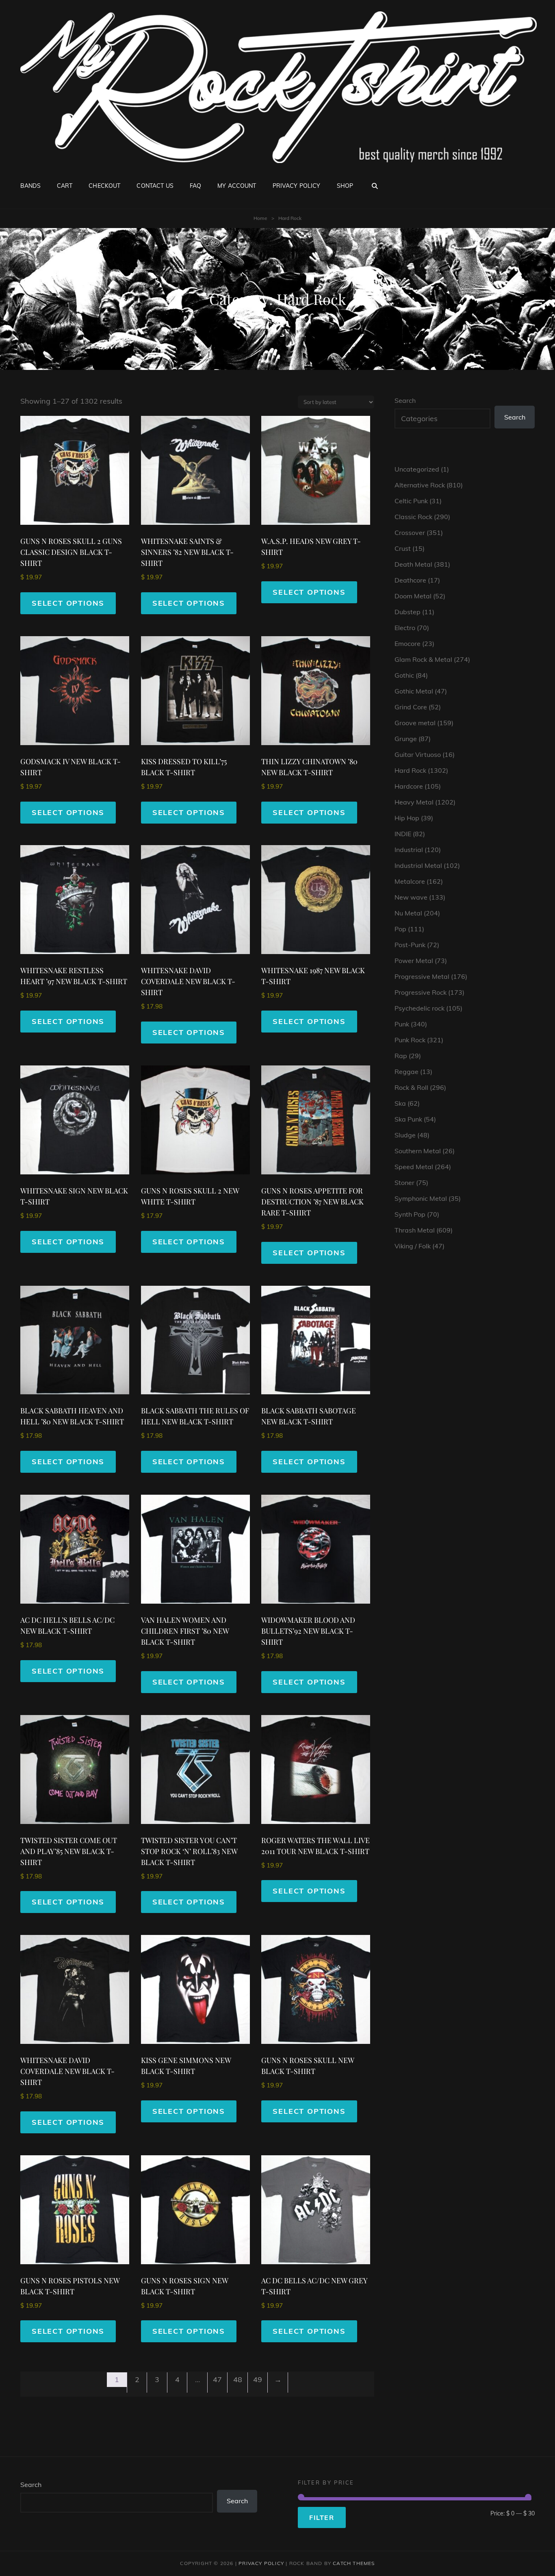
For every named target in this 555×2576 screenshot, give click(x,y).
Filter (322, 2517)
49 (258, 2379)
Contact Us (155, 186)
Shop (345, 186)
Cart (65, 186)
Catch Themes (354, 2563)
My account (237, 186)
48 (238, 2379)
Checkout (104, 186)
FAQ (195, 186)
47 (217, 2379)
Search (405, 400)
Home (260, 218)
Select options (68, 603)
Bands (30, 186)
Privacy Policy (297, 186)
